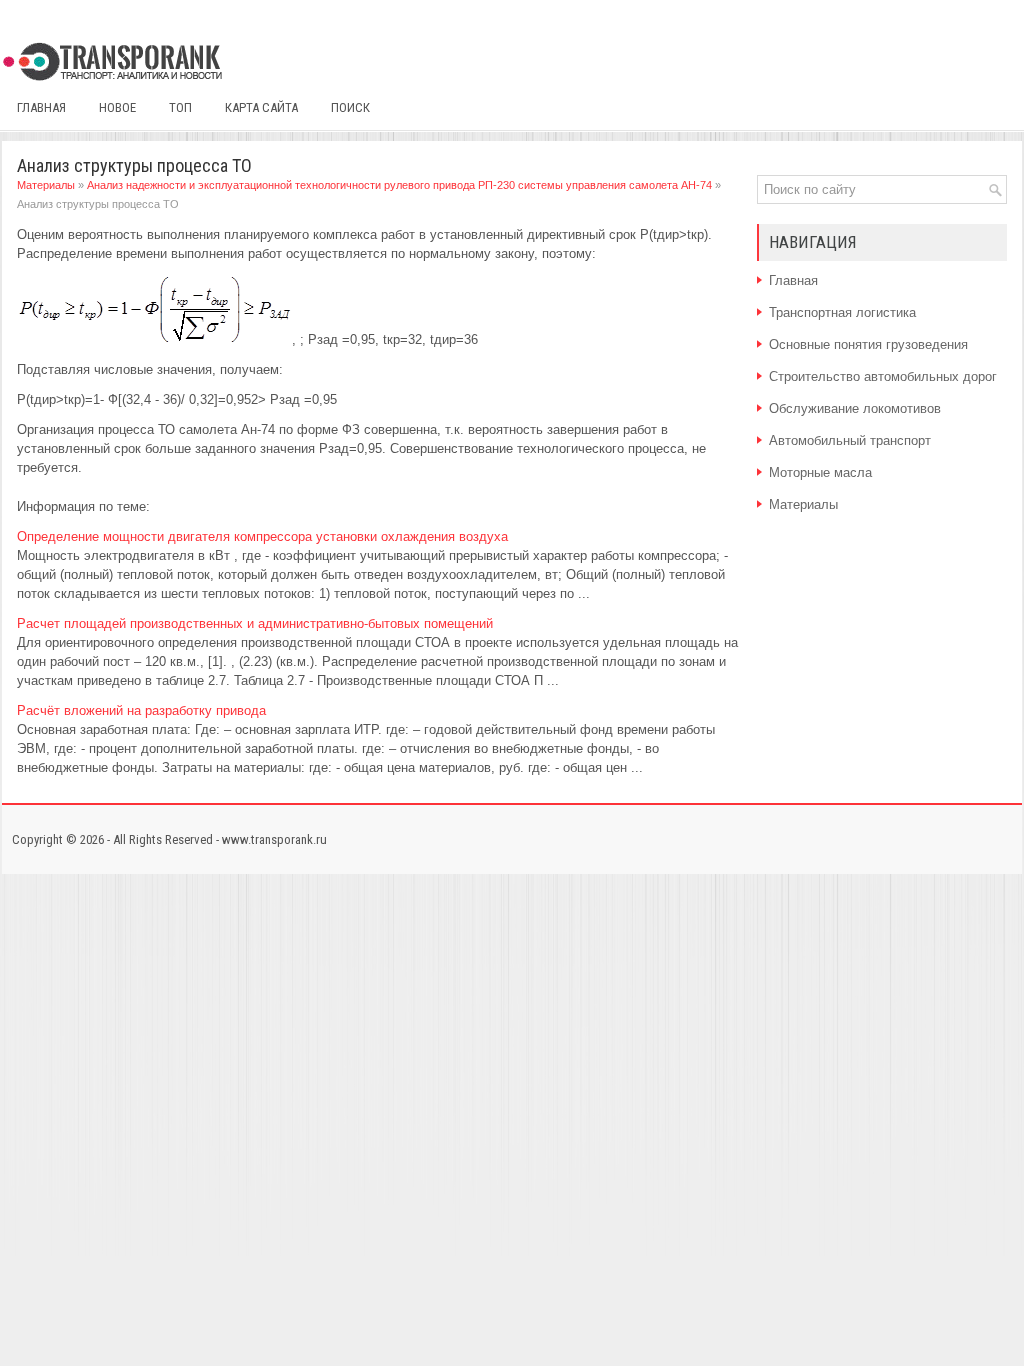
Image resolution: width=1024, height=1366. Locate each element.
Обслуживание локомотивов (855, 408)
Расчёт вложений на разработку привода (141, 710)
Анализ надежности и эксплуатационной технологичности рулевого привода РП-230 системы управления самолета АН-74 (399, 185)
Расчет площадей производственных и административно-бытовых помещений (255, 623)
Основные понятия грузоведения (868, 344)
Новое (117, 107)
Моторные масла (820, 472)
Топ (180, 107)
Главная (41, 107)
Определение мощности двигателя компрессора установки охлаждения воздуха (262, 536)
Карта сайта (261, 107)
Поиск (350, 107)
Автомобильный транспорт (850, 440)
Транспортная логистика (842, 312)
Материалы (46, 185)
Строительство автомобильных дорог (883, 376)
